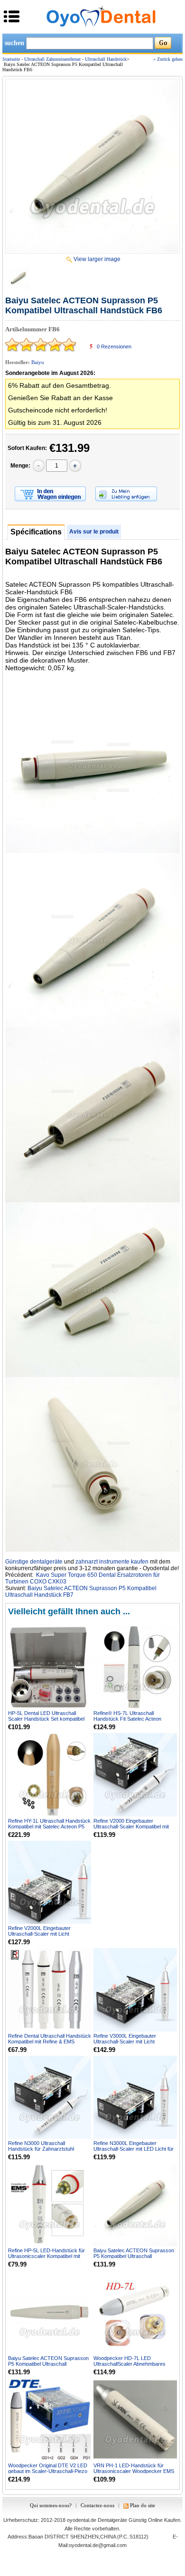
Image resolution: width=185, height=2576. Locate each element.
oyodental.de (82, 2520)
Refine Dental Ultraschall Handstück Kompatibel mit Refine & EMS (50, 2039)
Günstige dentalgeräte (34, 1562)
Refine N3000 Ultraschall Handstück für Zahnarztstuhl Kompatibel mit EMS (41, 2149)
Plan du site (143, 2505)
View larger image (97, 259)
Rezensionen (114, 347)
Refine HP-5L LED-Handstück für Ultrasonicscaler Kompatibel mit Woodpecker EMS (46, 2256)
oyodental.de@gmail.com (98, 2545)
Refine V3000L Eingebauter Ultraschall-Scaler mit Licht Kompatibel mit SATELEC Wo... (129, 2042)
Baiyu (38, 362)
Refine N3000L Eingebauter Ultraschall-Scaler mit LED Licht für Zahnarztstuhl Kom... (134, 2149)
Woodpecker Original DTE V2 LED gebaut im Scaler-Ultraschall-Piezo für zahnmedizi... (48, 2471)
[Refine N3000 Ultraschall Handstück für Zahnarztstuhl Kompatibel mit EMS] (50, 2097)
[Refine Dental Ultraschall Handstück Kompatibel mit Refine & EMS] (50, 1990)
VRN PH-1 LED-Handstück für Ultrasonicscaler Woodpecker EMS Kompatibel (134, 2471)
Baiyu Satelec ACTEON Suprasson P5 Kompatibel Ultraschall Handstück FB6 (134, 2256)
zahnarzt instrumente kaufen (112, 1562)
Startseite (11, 59)
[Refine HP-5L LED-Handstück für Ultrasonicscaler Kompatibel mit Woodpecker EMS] (50, 2205)
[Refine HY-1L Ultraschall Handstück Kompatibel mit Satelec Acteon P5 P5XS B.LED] (50, 1775)
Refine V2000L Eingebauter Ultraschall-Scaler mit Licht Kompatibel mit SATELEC (39, 1934)
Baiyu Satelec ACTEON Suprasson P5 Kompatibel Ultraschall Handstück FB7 (48, 2364)
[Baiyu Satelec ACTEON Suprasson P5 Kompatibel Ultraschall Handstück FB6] (92, 166)
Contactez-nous (97, 2505)
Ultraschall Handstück (106, 59)
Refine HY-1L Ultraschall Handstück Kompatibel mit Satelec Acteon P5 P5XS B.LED (49, 1827)
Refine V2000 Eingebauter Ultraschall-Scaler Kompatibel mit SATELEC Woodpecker (131, 1827)
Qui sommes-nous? (51, 2505)
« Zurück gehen (168, 59)
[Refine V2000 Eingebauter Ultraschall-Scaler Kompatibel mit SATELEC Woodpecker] (135, 1775)
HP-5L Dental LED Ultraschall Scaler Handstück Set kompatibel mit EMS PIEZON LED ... (46, 1719)
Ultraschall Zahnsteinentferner (52, 59)
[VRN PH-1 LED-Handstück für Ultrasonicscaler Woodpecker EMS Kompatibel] (135, 2420)
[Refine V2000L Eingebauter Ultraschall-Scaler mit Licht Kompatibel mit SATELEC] (50, 1882)
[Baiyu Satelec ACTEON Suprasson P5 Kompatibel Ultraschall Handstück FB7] (50, 2312)
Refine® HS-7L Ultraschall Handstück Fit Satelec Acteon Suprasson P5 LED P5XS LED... (130, 1719)
